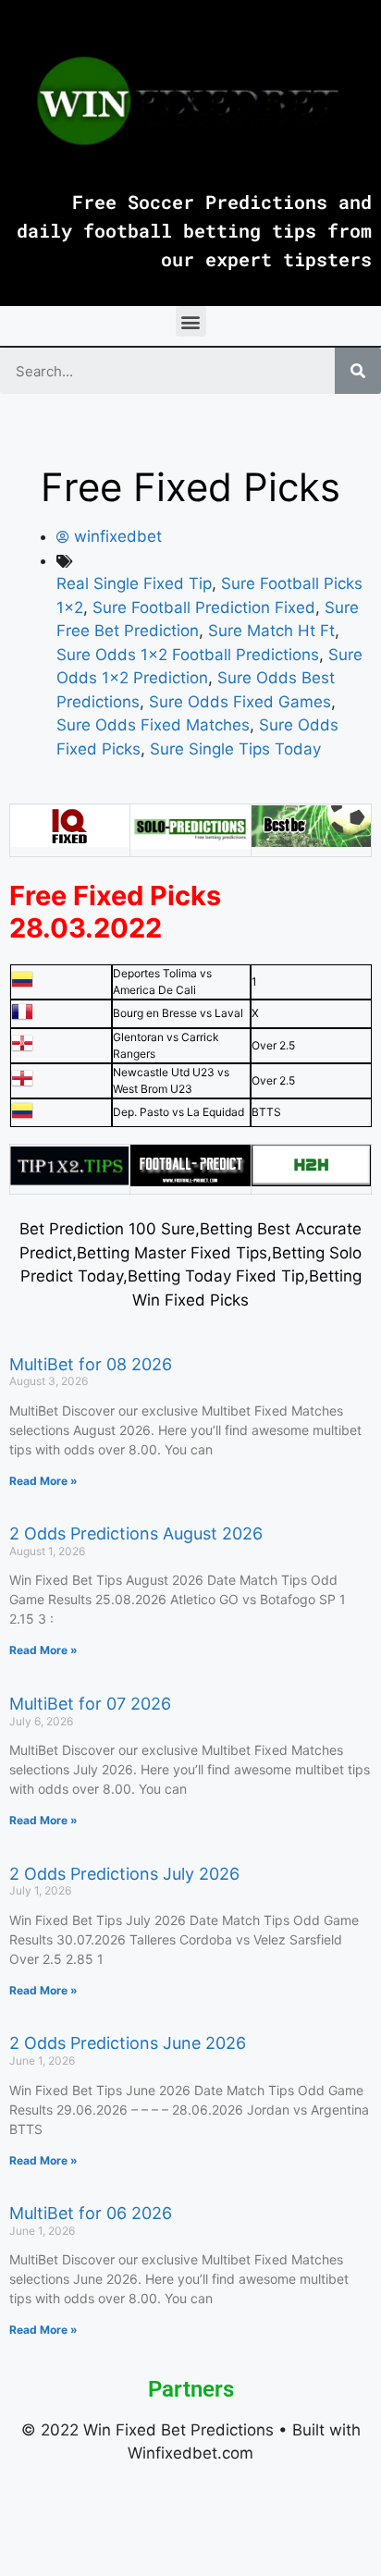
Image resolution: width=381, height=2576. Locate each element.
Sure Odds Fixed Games (240, 702)
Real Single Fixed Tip (134, 583)
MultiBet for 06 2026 (91, 2213)
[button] (191, 321)
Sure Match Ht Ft (271, 631)
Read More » (43, 1481)
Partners (191, 2389)
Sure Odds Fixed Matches (153, 725)
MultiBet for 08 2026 (91, 1364)
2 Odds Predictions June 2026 (128, 2043)
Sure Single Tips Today (235, 749)
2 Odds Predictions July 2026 (124, 1874)
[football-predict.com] (190, 1181)
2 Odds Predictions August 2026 (136, 1533)
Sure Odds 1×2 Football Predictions (188, 655)
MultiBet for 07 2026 (90, 1704)
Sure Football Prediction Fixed (204, 607)
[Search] (358, 371)
